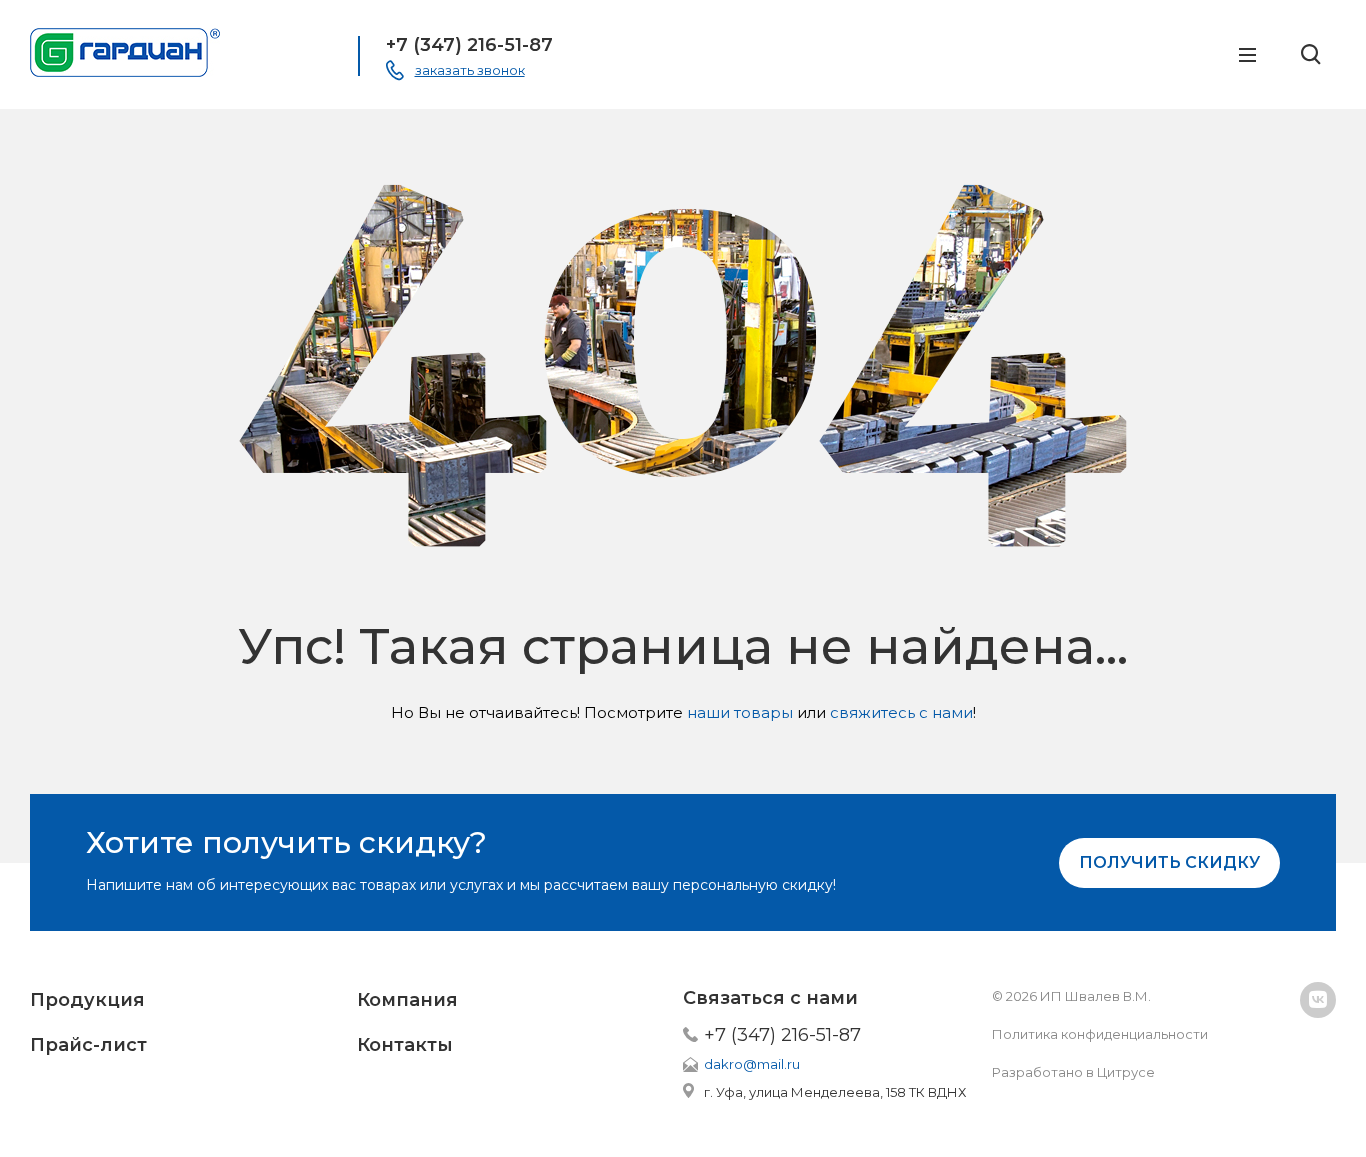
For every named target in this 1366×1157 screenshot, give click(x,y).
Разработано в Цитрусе (1073, 1072)
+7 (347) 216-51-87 (469, 45)
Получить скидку (1169, 862)
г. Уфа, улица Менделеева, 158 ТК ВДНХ (835, 1092)
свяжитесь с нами (901, 712)
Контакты (405, 1045)
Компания (407, 1000)
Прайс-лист (88, 1045)
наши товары (740, 712)
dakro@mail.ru (752, 1064)
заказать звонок (470, 70)
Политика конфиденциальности (1100, 1034)
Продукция (87, 1000)
